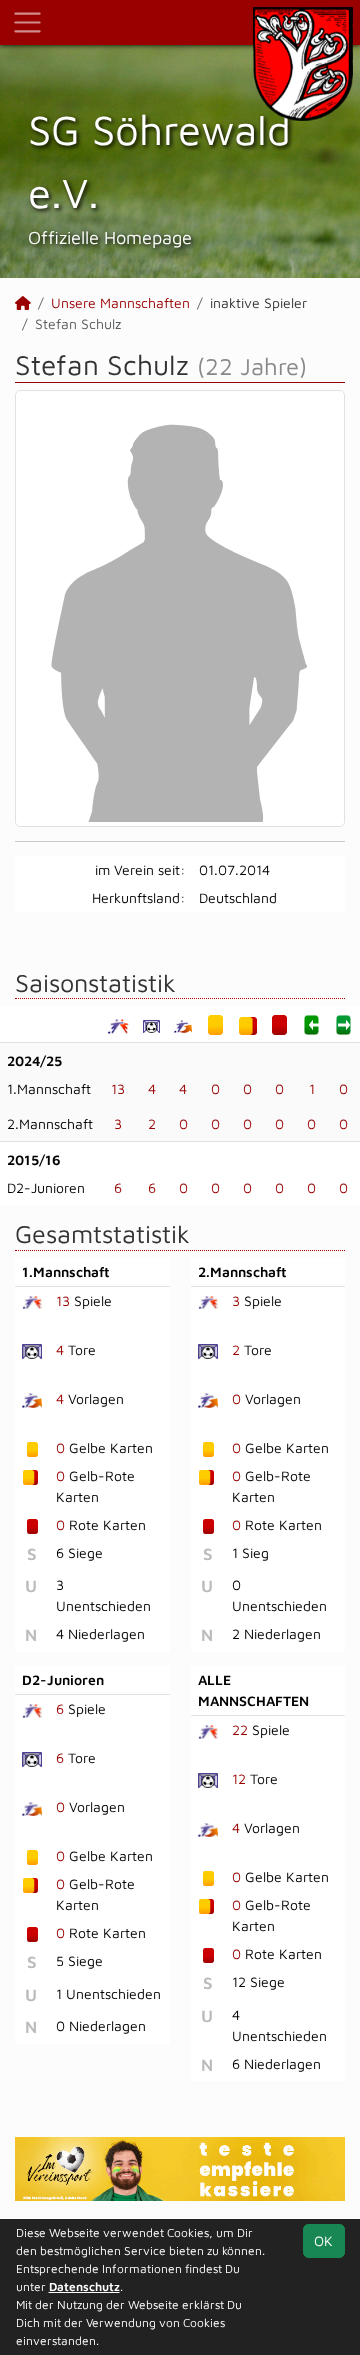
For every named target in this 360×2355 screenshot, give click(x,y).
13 (118, 1088)
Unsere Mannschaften (120, 302)
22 (240, 1729)
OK (323, 2240)
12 (239, 1778)
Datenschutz (84, 2286)
